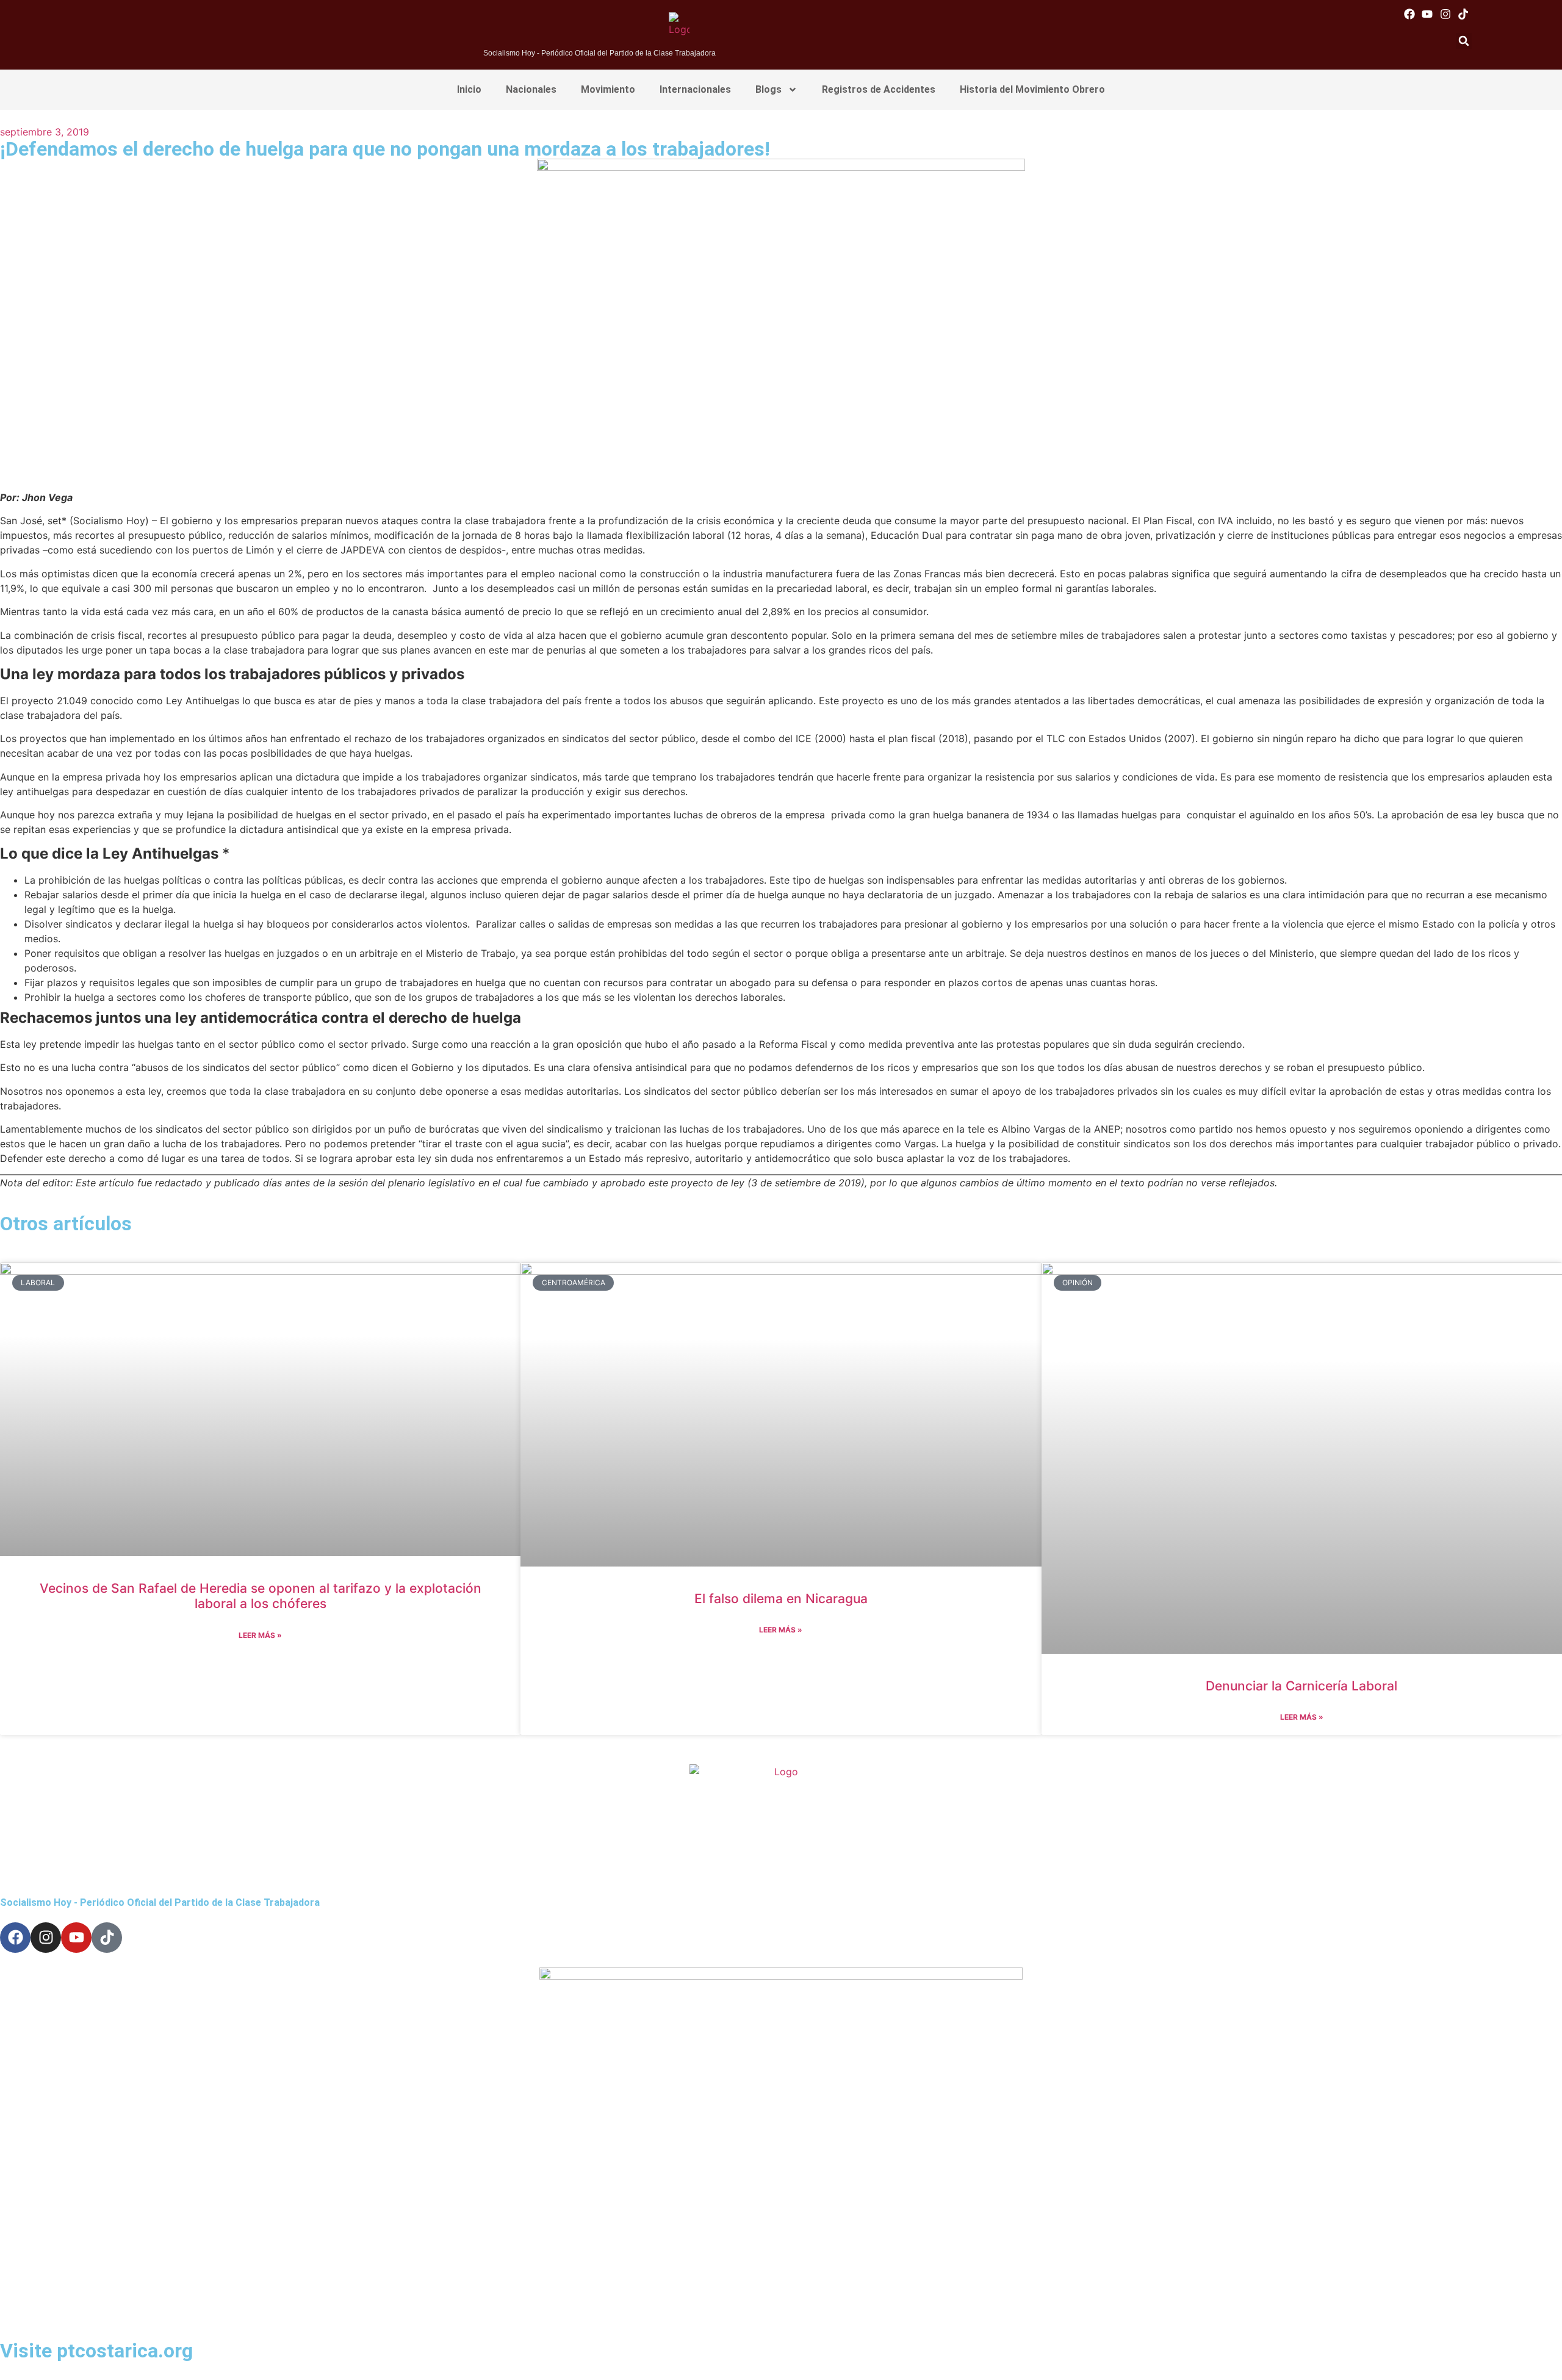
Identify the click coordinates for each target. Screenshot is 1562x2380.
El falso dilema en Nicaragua (781, 1599)
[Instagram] (1445, 14)
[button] (1464, 41)
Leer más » (260, 1635)
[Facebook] (1410, 14)
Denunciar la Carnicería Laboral (1301, 1686)
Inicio (469, 89)
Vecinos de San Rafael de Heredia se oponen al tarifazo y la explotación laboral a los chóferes (261, 1596)
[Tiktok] (1463, 14)
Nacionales (531, 89)
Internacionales (695, 89)
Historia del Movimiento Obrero (1032, 89)
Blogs (768, 89)
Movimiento (608, 89)
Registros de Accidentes (879, 89)
